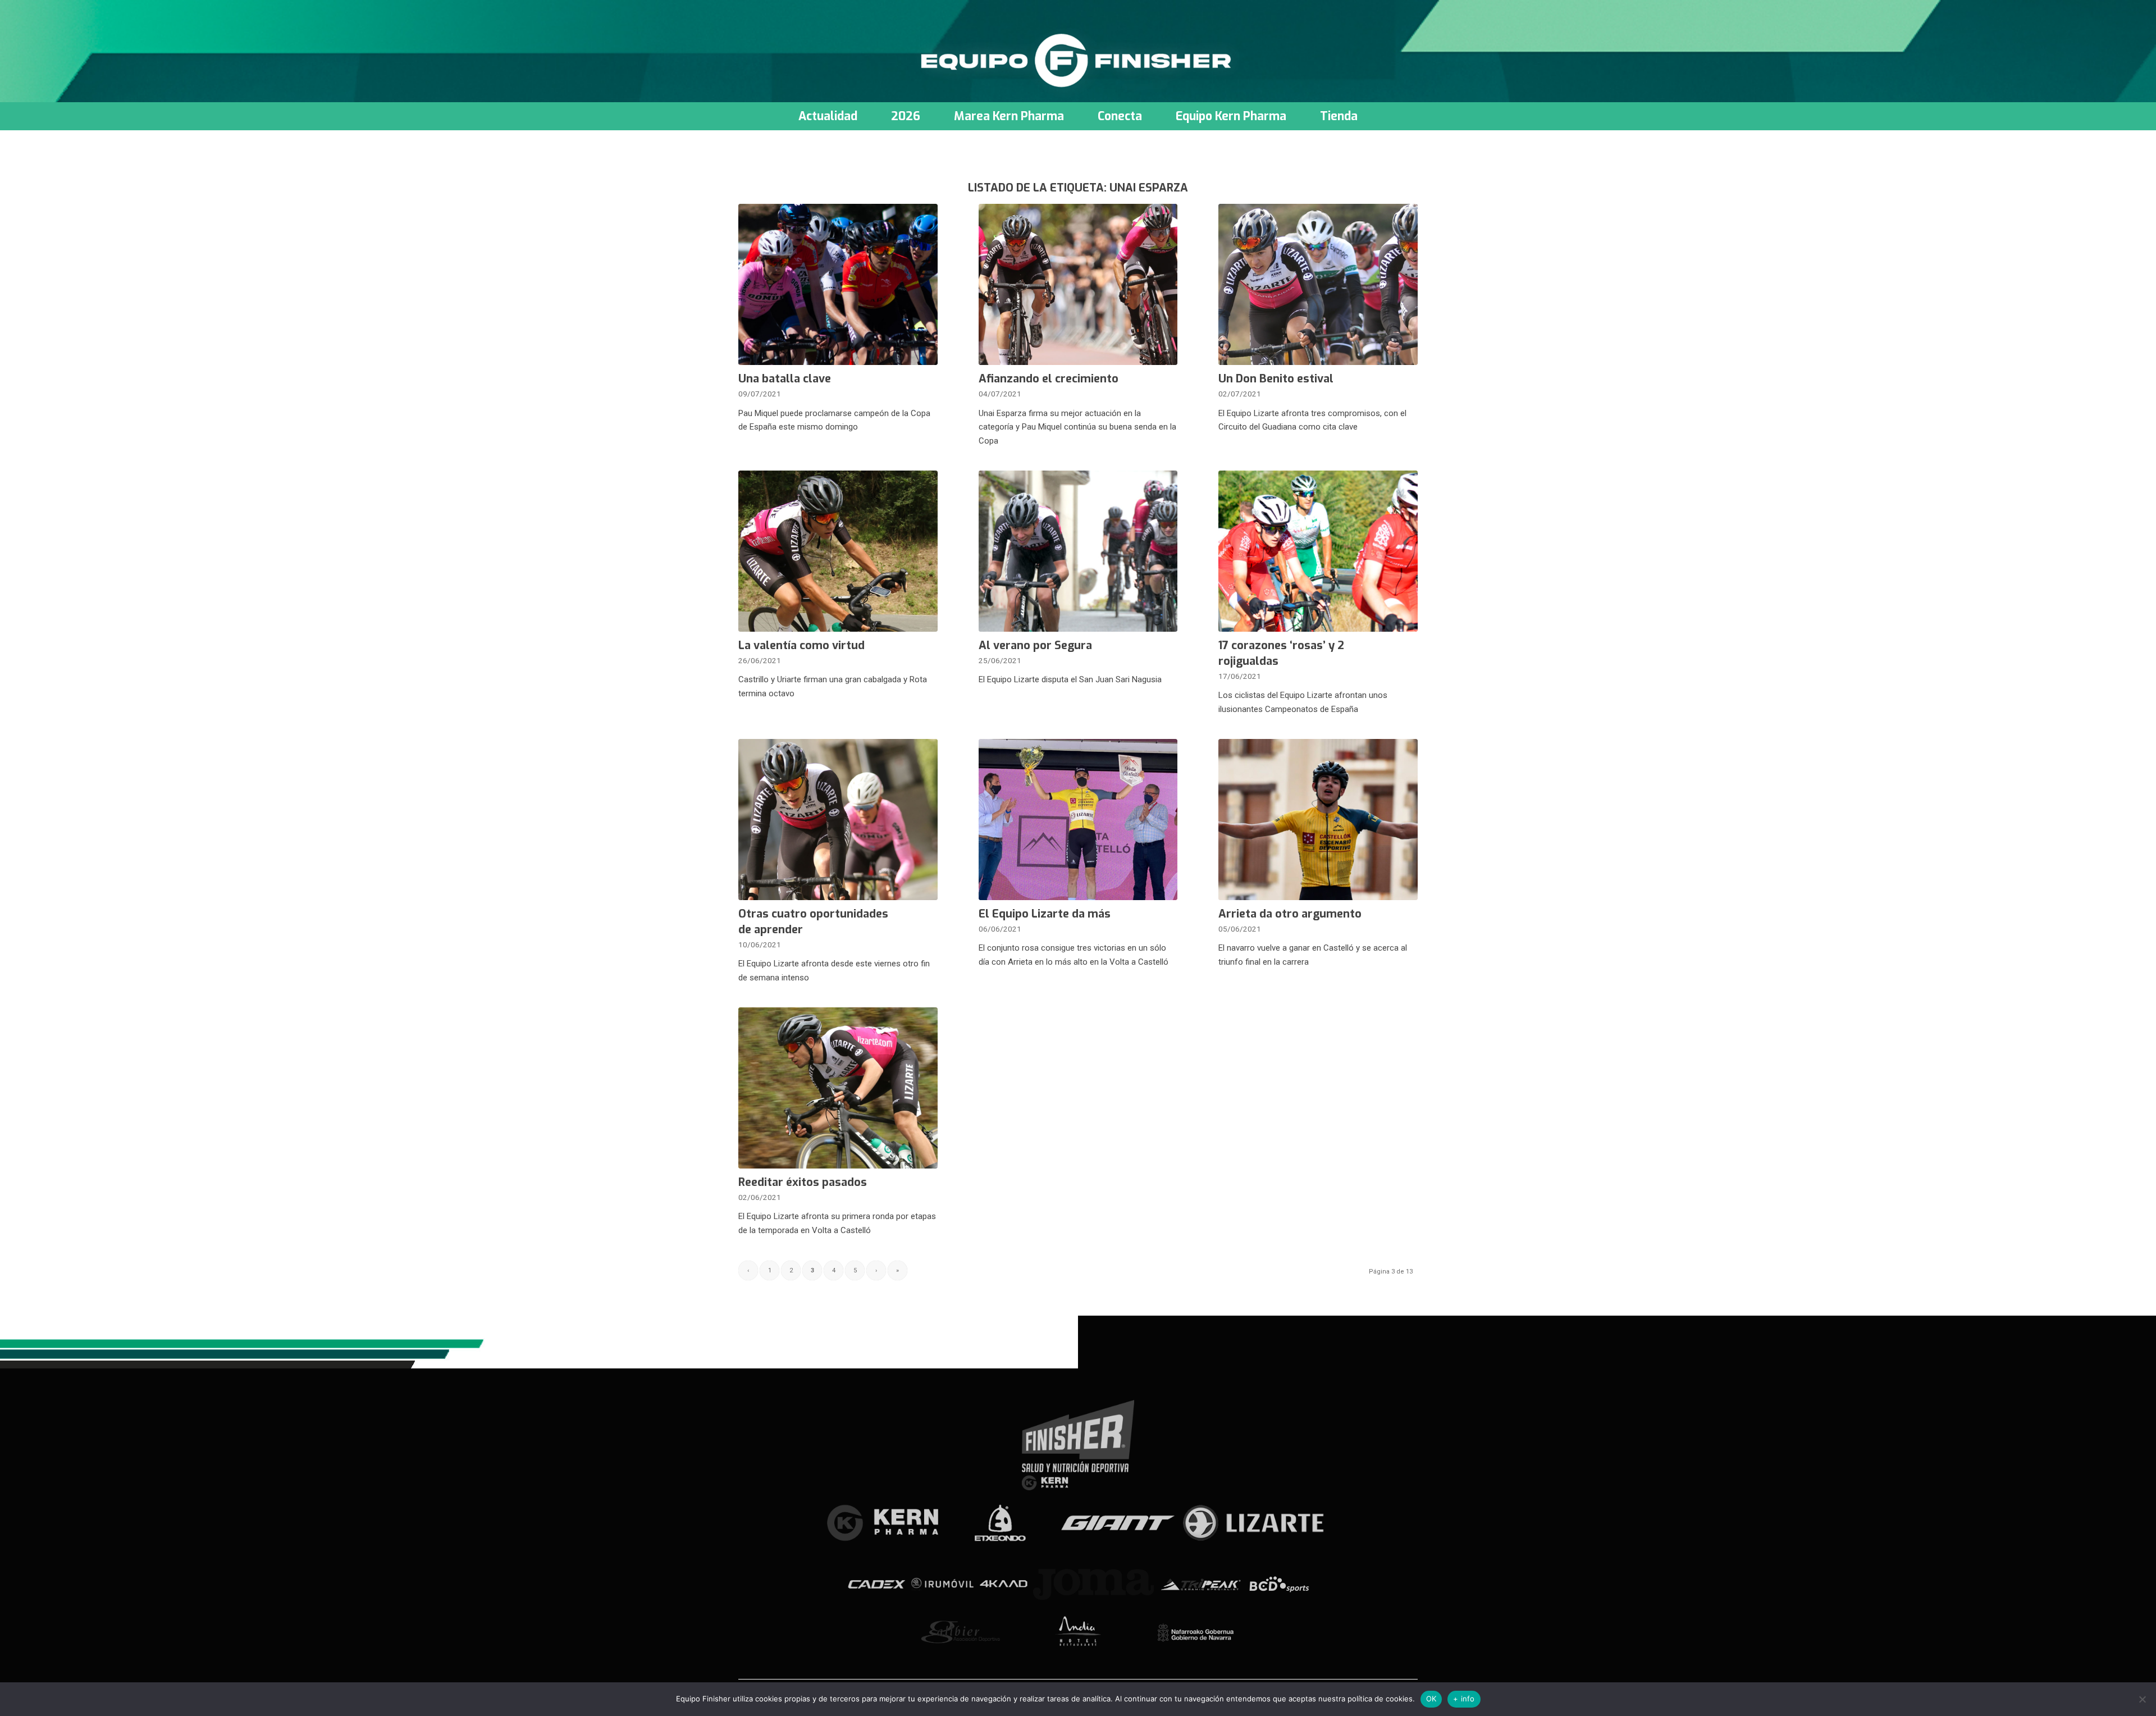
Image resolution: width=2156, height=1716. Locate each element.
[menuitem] (828, 116)
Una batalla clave (785, 379)
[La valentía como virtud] (838, 551)
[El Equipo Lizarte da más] (1078, 820)
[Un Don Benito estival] (1318, 284)
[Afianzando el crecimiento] (1078, 284)
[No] (2142, 1699)
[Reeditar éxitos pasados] (838, 1088)
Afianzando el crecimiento (1049, 379)
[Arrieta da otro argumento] (1318, 820)
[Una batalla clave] (838, 284)
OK (1431, 1699)
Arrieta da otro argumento (1290, 914)
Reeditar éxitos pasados (803, 1182)
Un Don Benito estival (1276, 379)
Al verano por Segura (1035, 645)
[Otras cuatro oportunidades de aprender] (838, 820)
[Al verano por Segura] (1078, 551)
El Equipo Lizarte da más (1045, 914)
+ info (1464, 1699)
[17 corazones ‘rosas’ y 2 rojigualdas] (1318, 551)
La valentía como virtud (801, 645)
